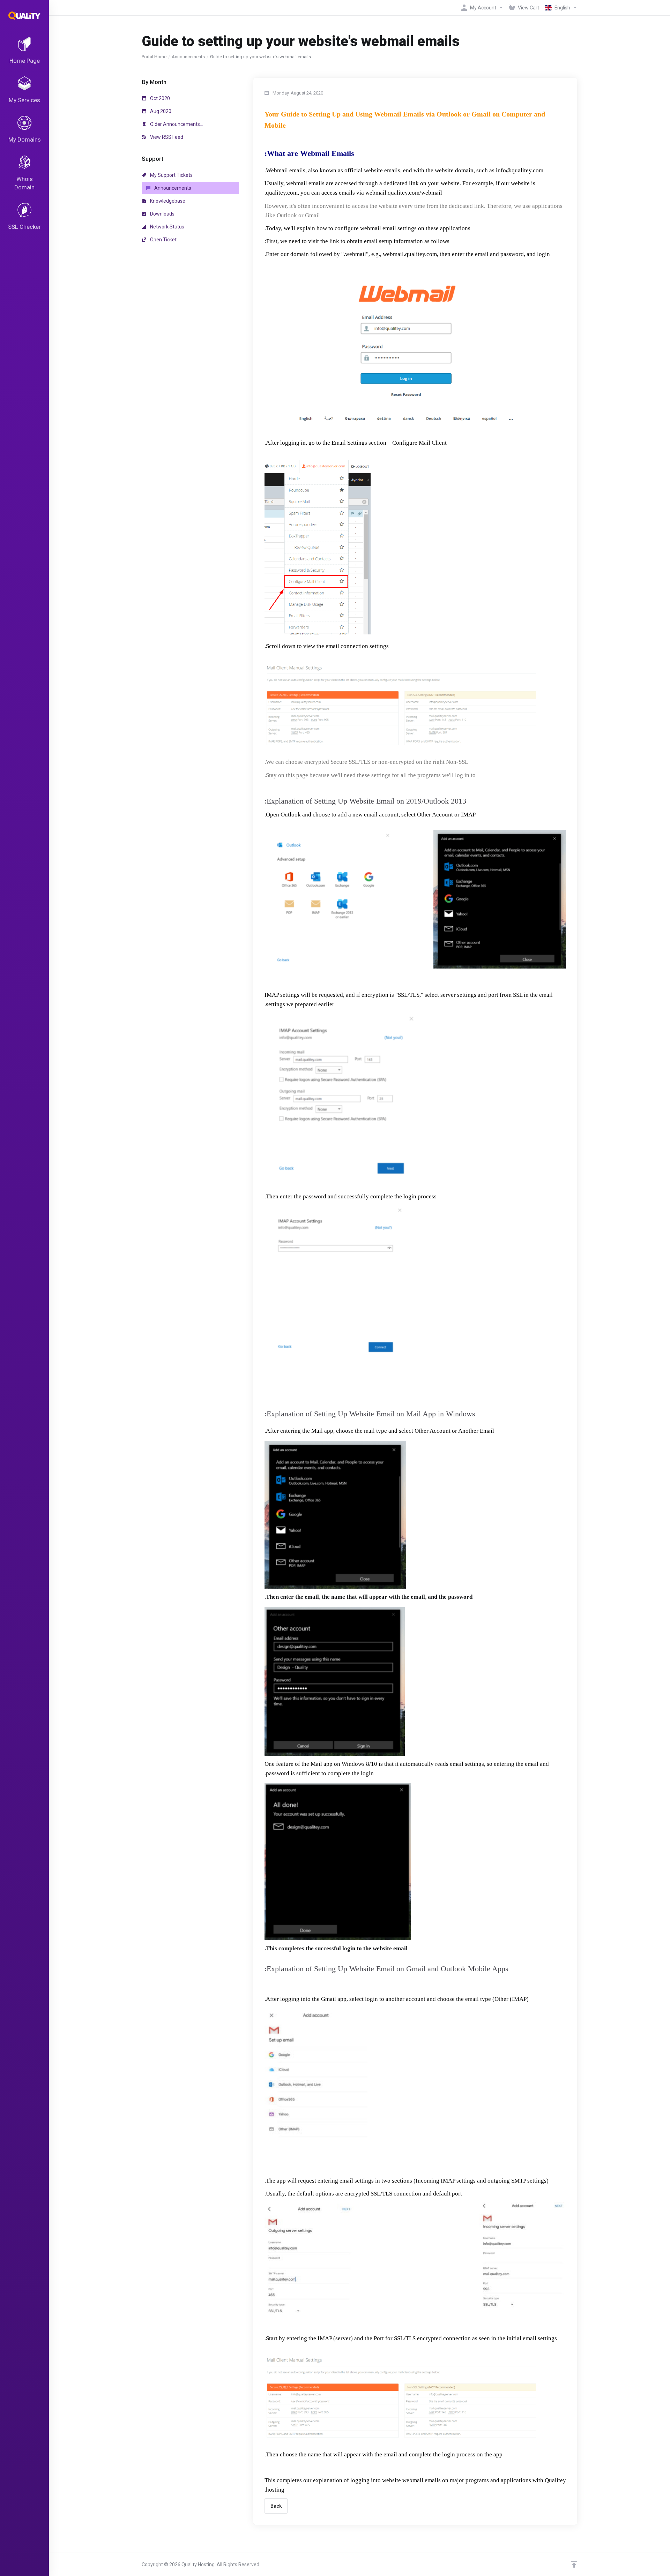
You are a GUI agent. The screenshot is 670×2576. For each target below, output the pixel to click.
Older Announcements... (176, 124)
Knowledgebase (167, 201)
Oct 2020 (159, 98)
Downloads (162, 214)
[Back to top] (574, 2564)
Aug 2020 (160, 111)
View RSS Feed (166, 137)
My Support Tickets (171, 175)
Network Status (167, 227)
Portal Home (154, 57)
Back (276, 2506)
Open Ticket (163, 240)
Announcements (188, 57)
